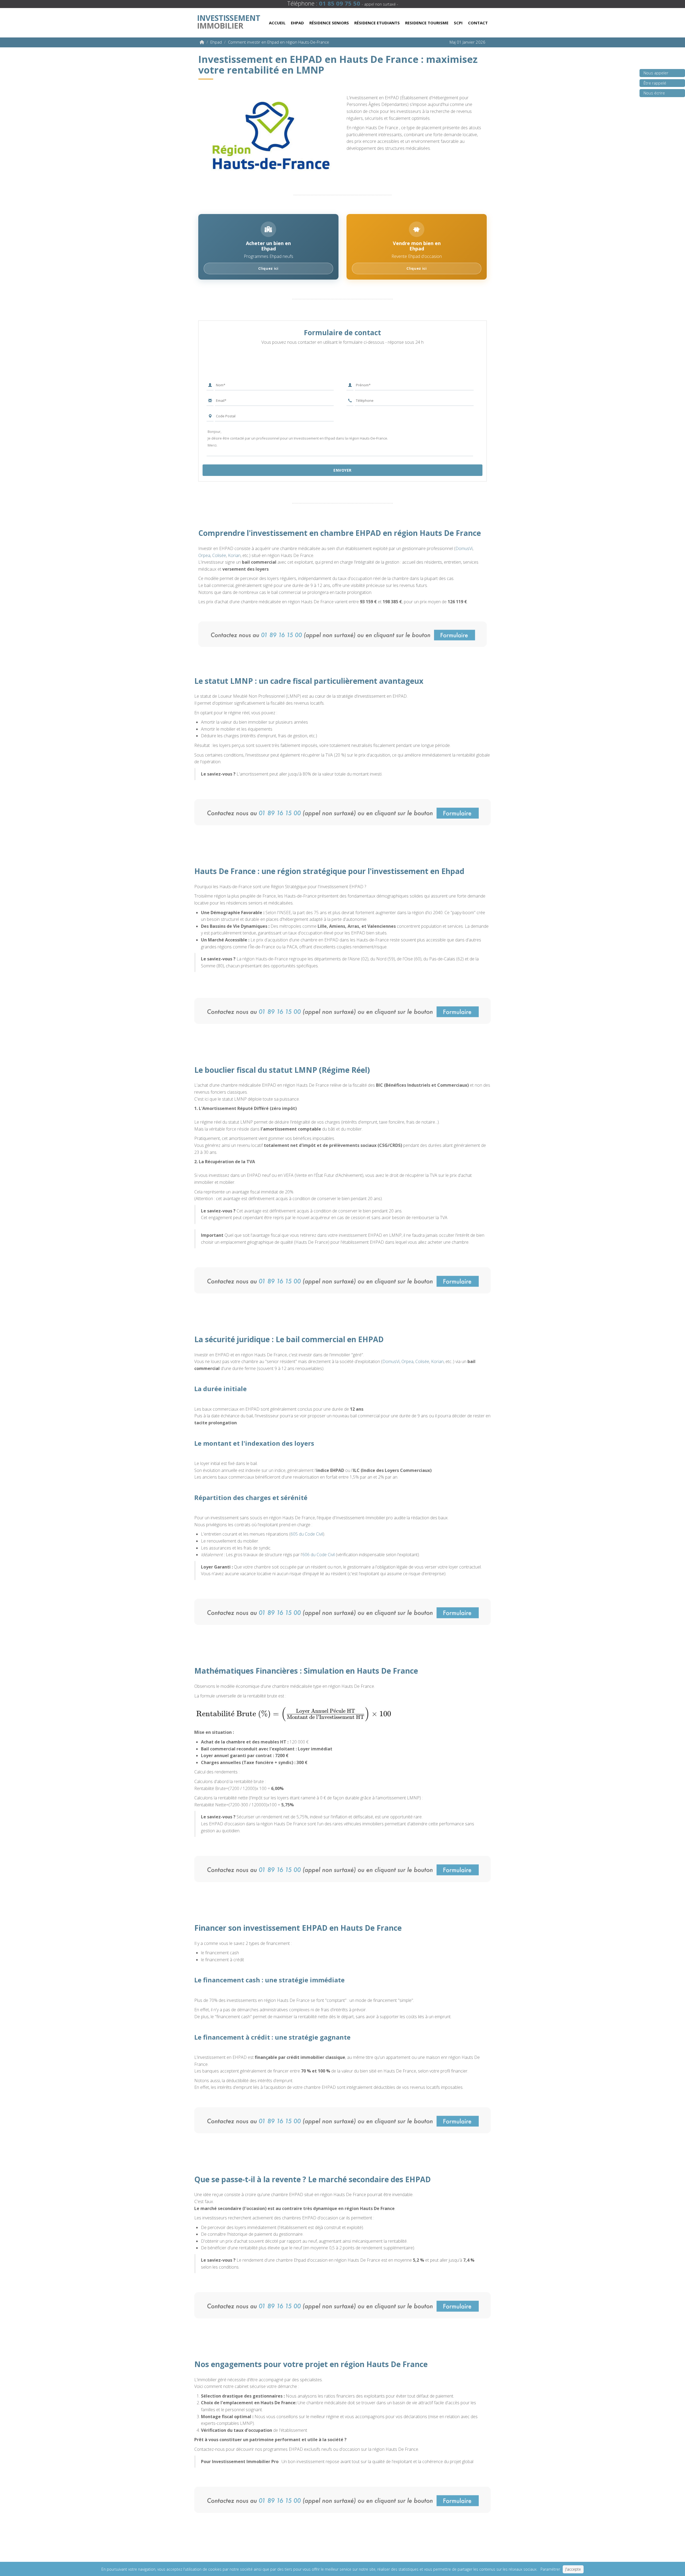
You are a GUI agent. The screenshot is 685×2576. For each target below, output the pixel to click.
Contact (478, 23)
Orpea (204, 555)
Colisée (219, 555)
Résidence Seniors (329, 23)
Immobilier (229, 21)
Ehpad (297, 23)
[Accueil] (202, 42)
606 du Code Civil (319, 1555)
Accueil (277, 23)
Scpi (458, 23)
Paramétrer (550, 2569)
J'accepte (573, 2569)
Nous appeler (656, 73)
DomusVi (464, 548)
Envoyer (342, 470)
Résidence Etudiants (377, 23)
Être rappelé (655, 83)
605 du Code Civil (307, 1534)
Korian (234, 555)
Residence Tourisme (427, 23)
